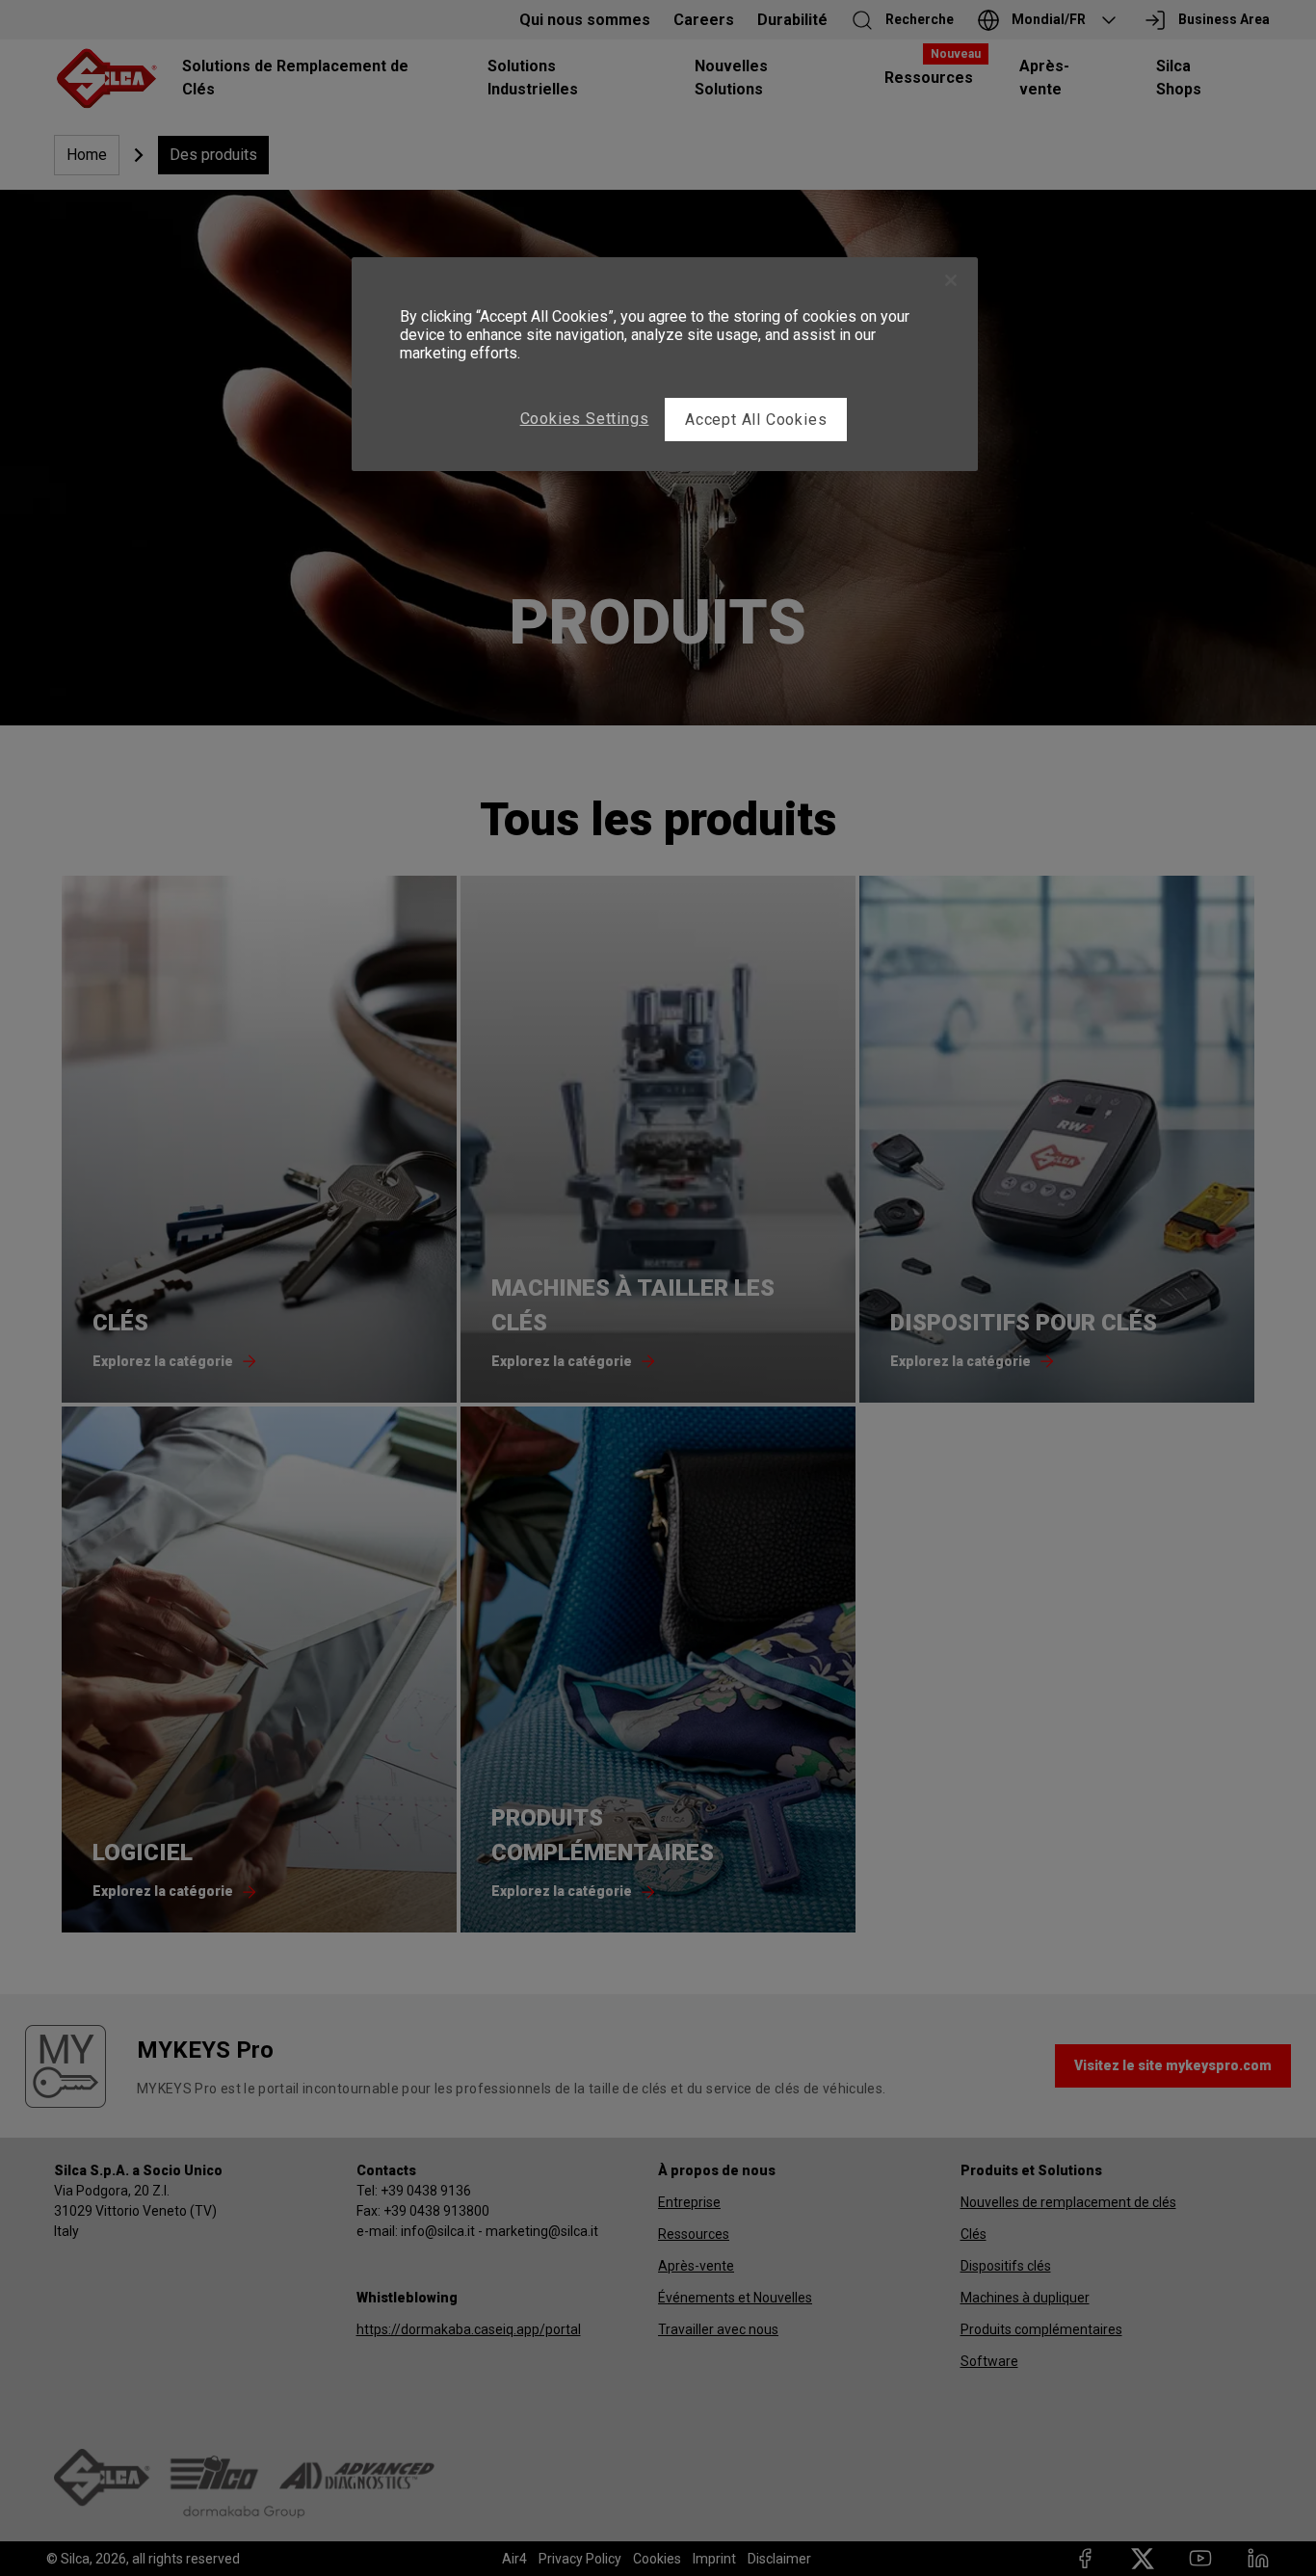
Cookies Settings (585, 419)
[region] (665, 364)
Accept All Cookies (756, 420)
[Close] (951, 280)
